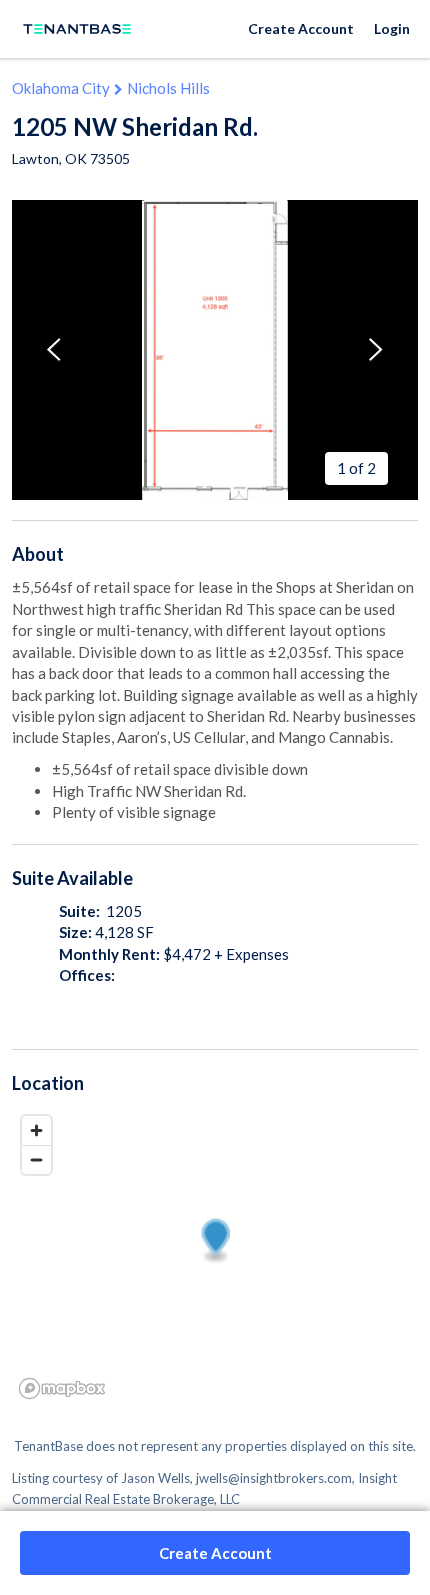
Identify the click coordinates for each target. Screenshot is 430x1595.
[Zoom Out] (36, 1159)
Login (392, 28)
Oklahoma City (61, 88)
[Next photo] (376, 349)
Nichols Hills (168, 88)
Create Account (301, 28)
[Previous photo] (54, 349)
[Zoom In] (36, 1130)
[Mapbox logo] (62, 1388)
